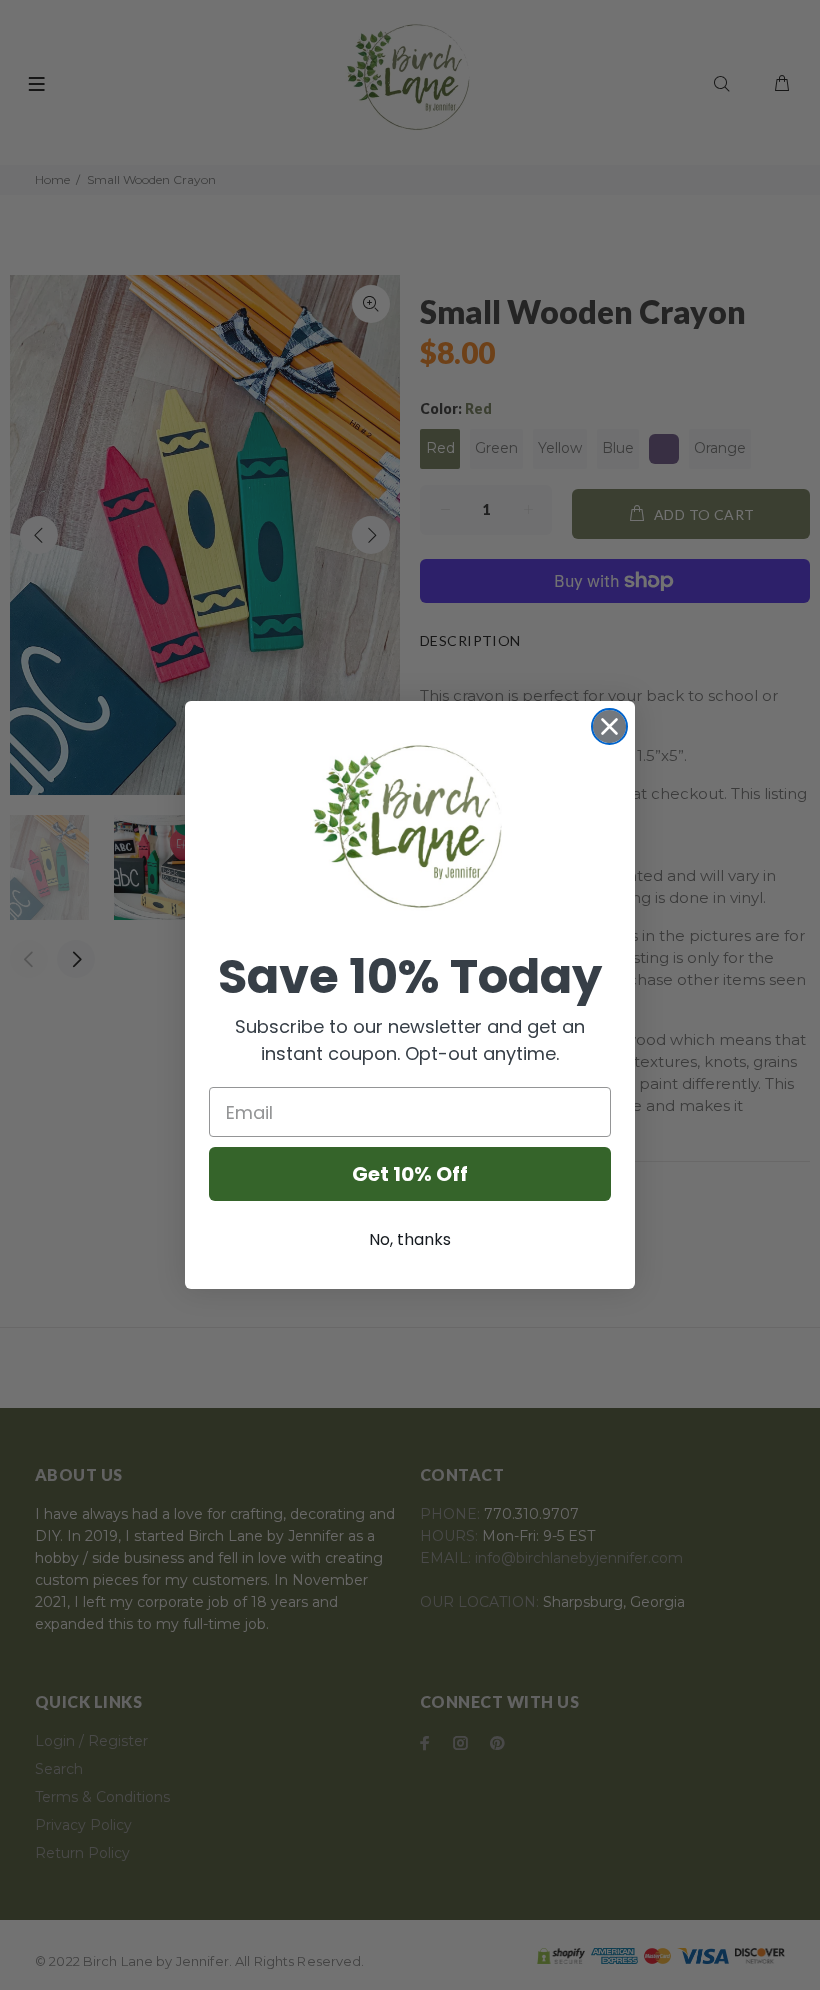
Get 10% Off (410, 1174)
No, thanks (410, 1239)
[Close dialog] (609, 726)
